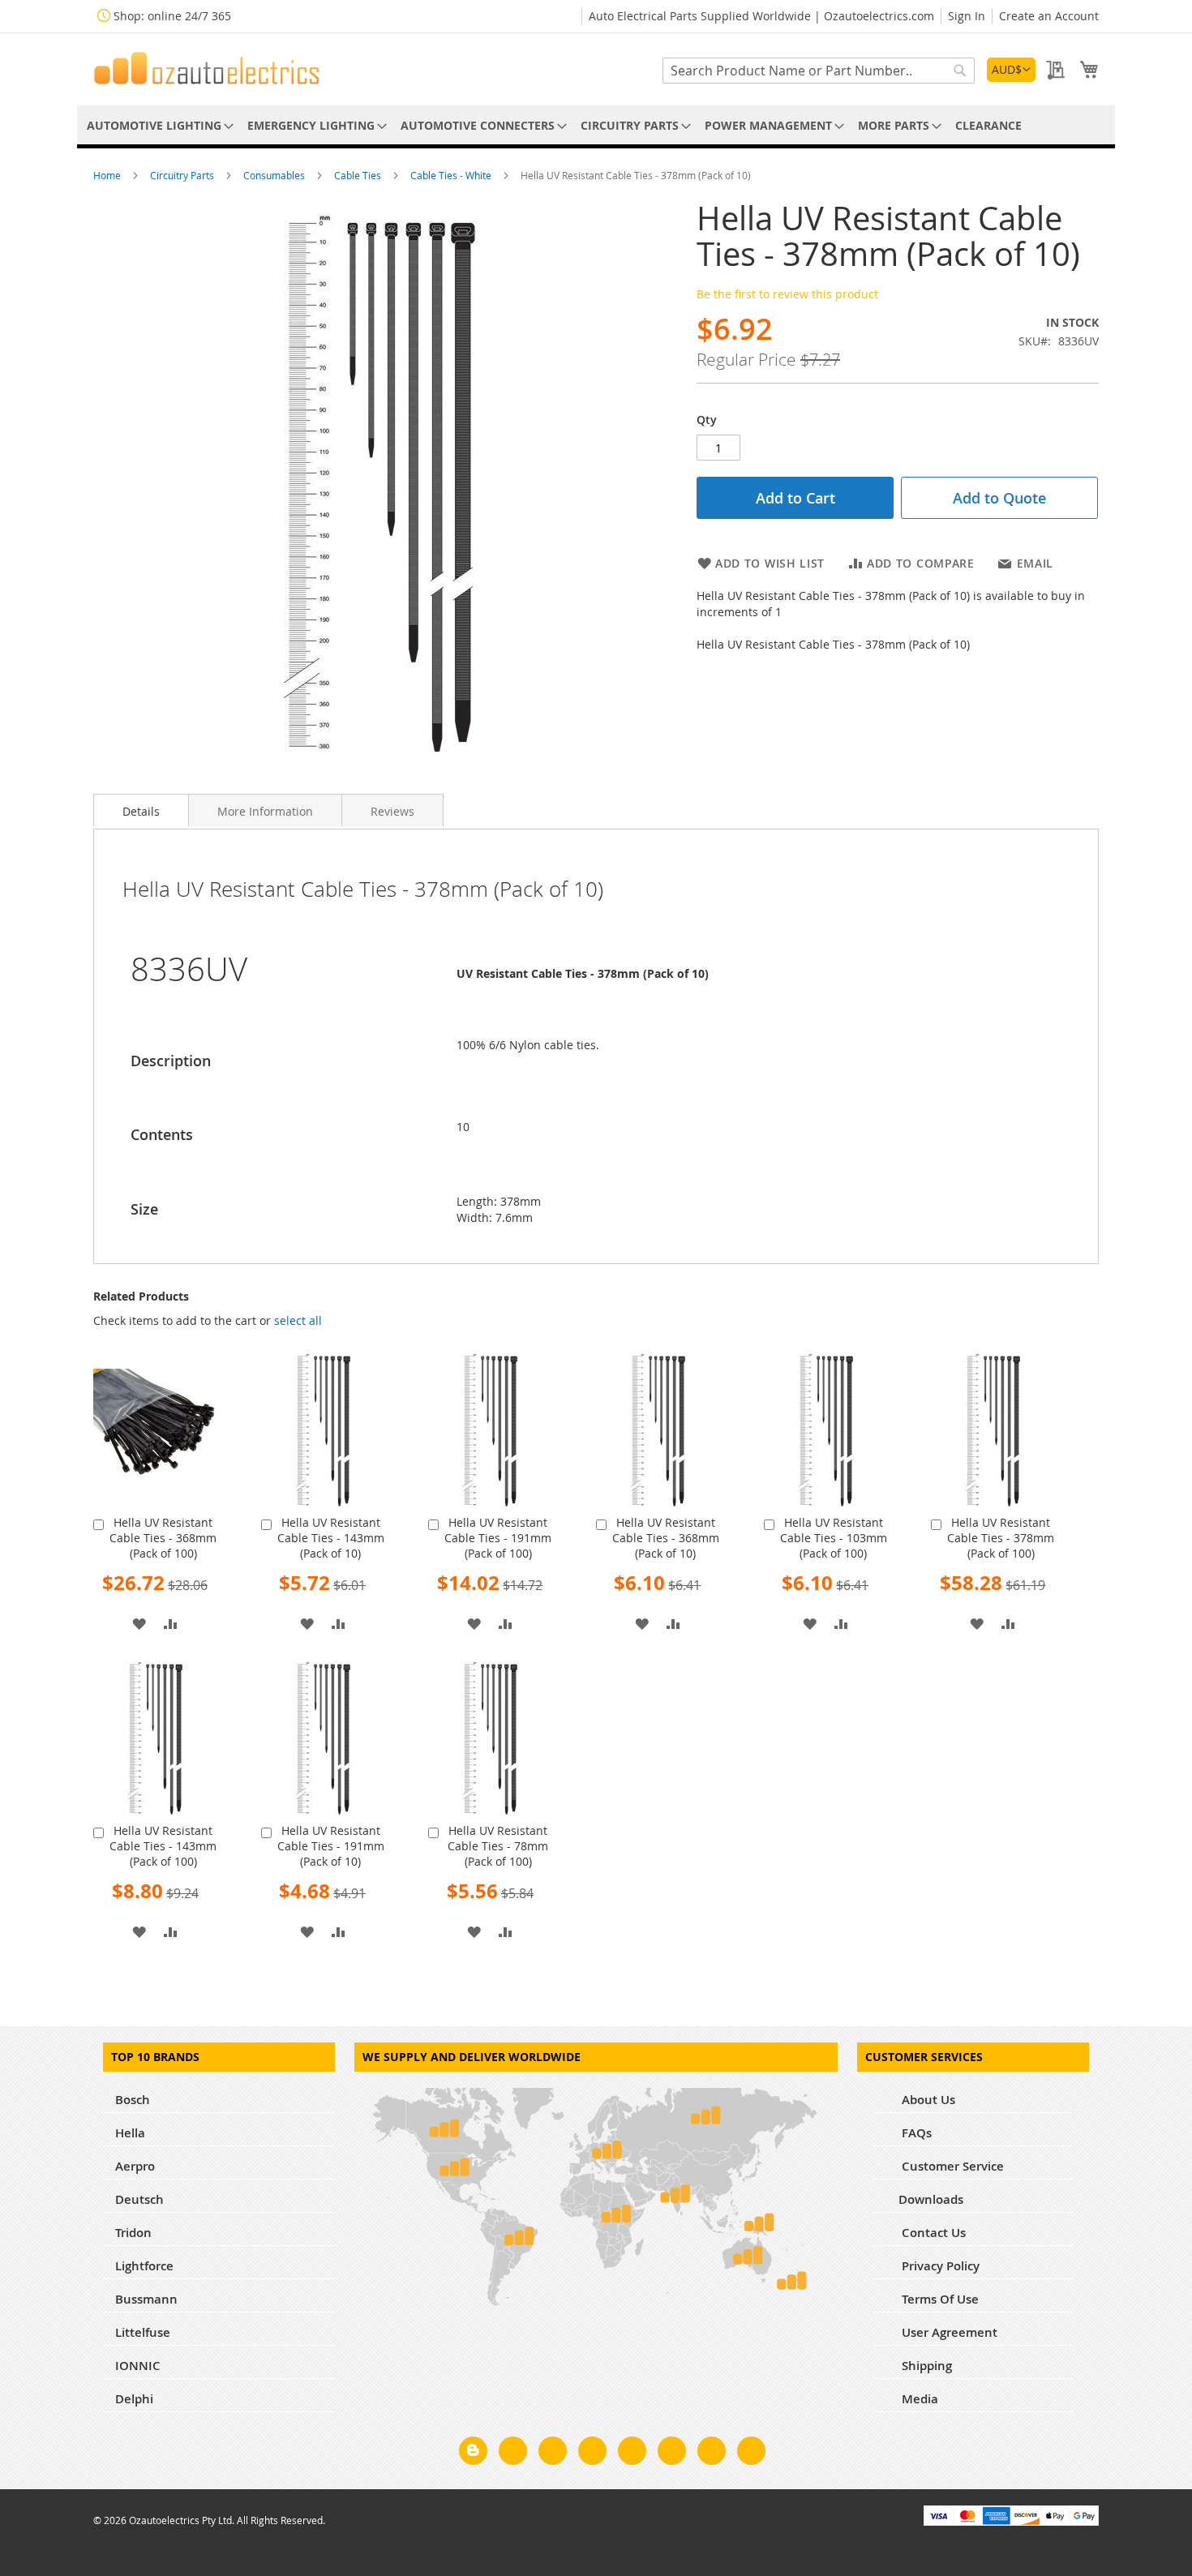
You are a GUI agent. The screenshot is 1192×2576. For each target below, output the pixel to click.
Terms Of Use (939, 2299)
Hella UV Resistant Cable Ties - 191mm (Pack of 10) (331, 1846)
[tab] (141, 810)
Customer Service (951, 2166)
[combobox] (819, 71)
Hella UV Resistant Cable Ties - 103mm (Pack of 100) (834, 1538)
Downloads (931, 2199)
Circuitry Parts (183, 175)
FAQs (915, 2133)
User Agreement (948, 2332)
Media (918, 2399)
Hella (130, 2133)
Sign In (967, 16)
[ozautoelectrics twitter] (592, 2454)
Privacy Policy (939, 2266)
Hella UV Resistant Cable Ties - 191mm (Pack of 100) (498, 1538)
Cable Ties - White (452, 175)
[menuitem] (157, 125)
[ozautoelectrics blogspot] (473, 2451)
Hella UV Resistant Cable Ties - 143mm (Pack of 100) (163, 1846)
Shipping (925, 2366)
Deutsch (139, 2199)
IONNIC (138, 2366)
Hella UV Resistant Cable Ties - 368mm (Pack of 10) (666, 1538)
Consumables (275, 175)
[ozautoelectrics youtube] (712, 2454)
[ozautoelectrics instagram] (553, 2454)
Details (141, 811)
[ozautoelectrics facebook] (513, 2454)
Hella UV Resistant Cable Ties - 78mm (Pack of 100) (498, 1846)
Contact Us (932, 2233)
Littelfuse (143, 2332)
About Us (927, 2100)
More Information (265, 811)
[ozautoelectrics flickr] (672, 2454)
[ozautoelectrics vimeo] (751, 2454)
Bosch (133, 2100)
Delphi (134, 2399)
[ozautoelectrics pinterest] (632, 2454)
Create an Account (1049, 16)
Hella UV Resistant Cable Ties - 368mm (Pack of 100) (163, 1538)
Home (108, 175)
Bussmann (146, 2299)
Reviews (392, 811)
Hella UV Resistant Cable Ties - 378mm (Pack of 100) (1001, 1538)
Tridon (133, 2233)
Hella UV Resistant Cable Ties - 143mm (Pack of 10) (331, 1538)
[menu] (596, 125)
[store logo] (207, 68)
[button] (1011, 70)
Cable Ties (359, 175)
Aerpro (135, 2166)
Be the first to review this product (787, 294)
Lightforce (144, 2266)
